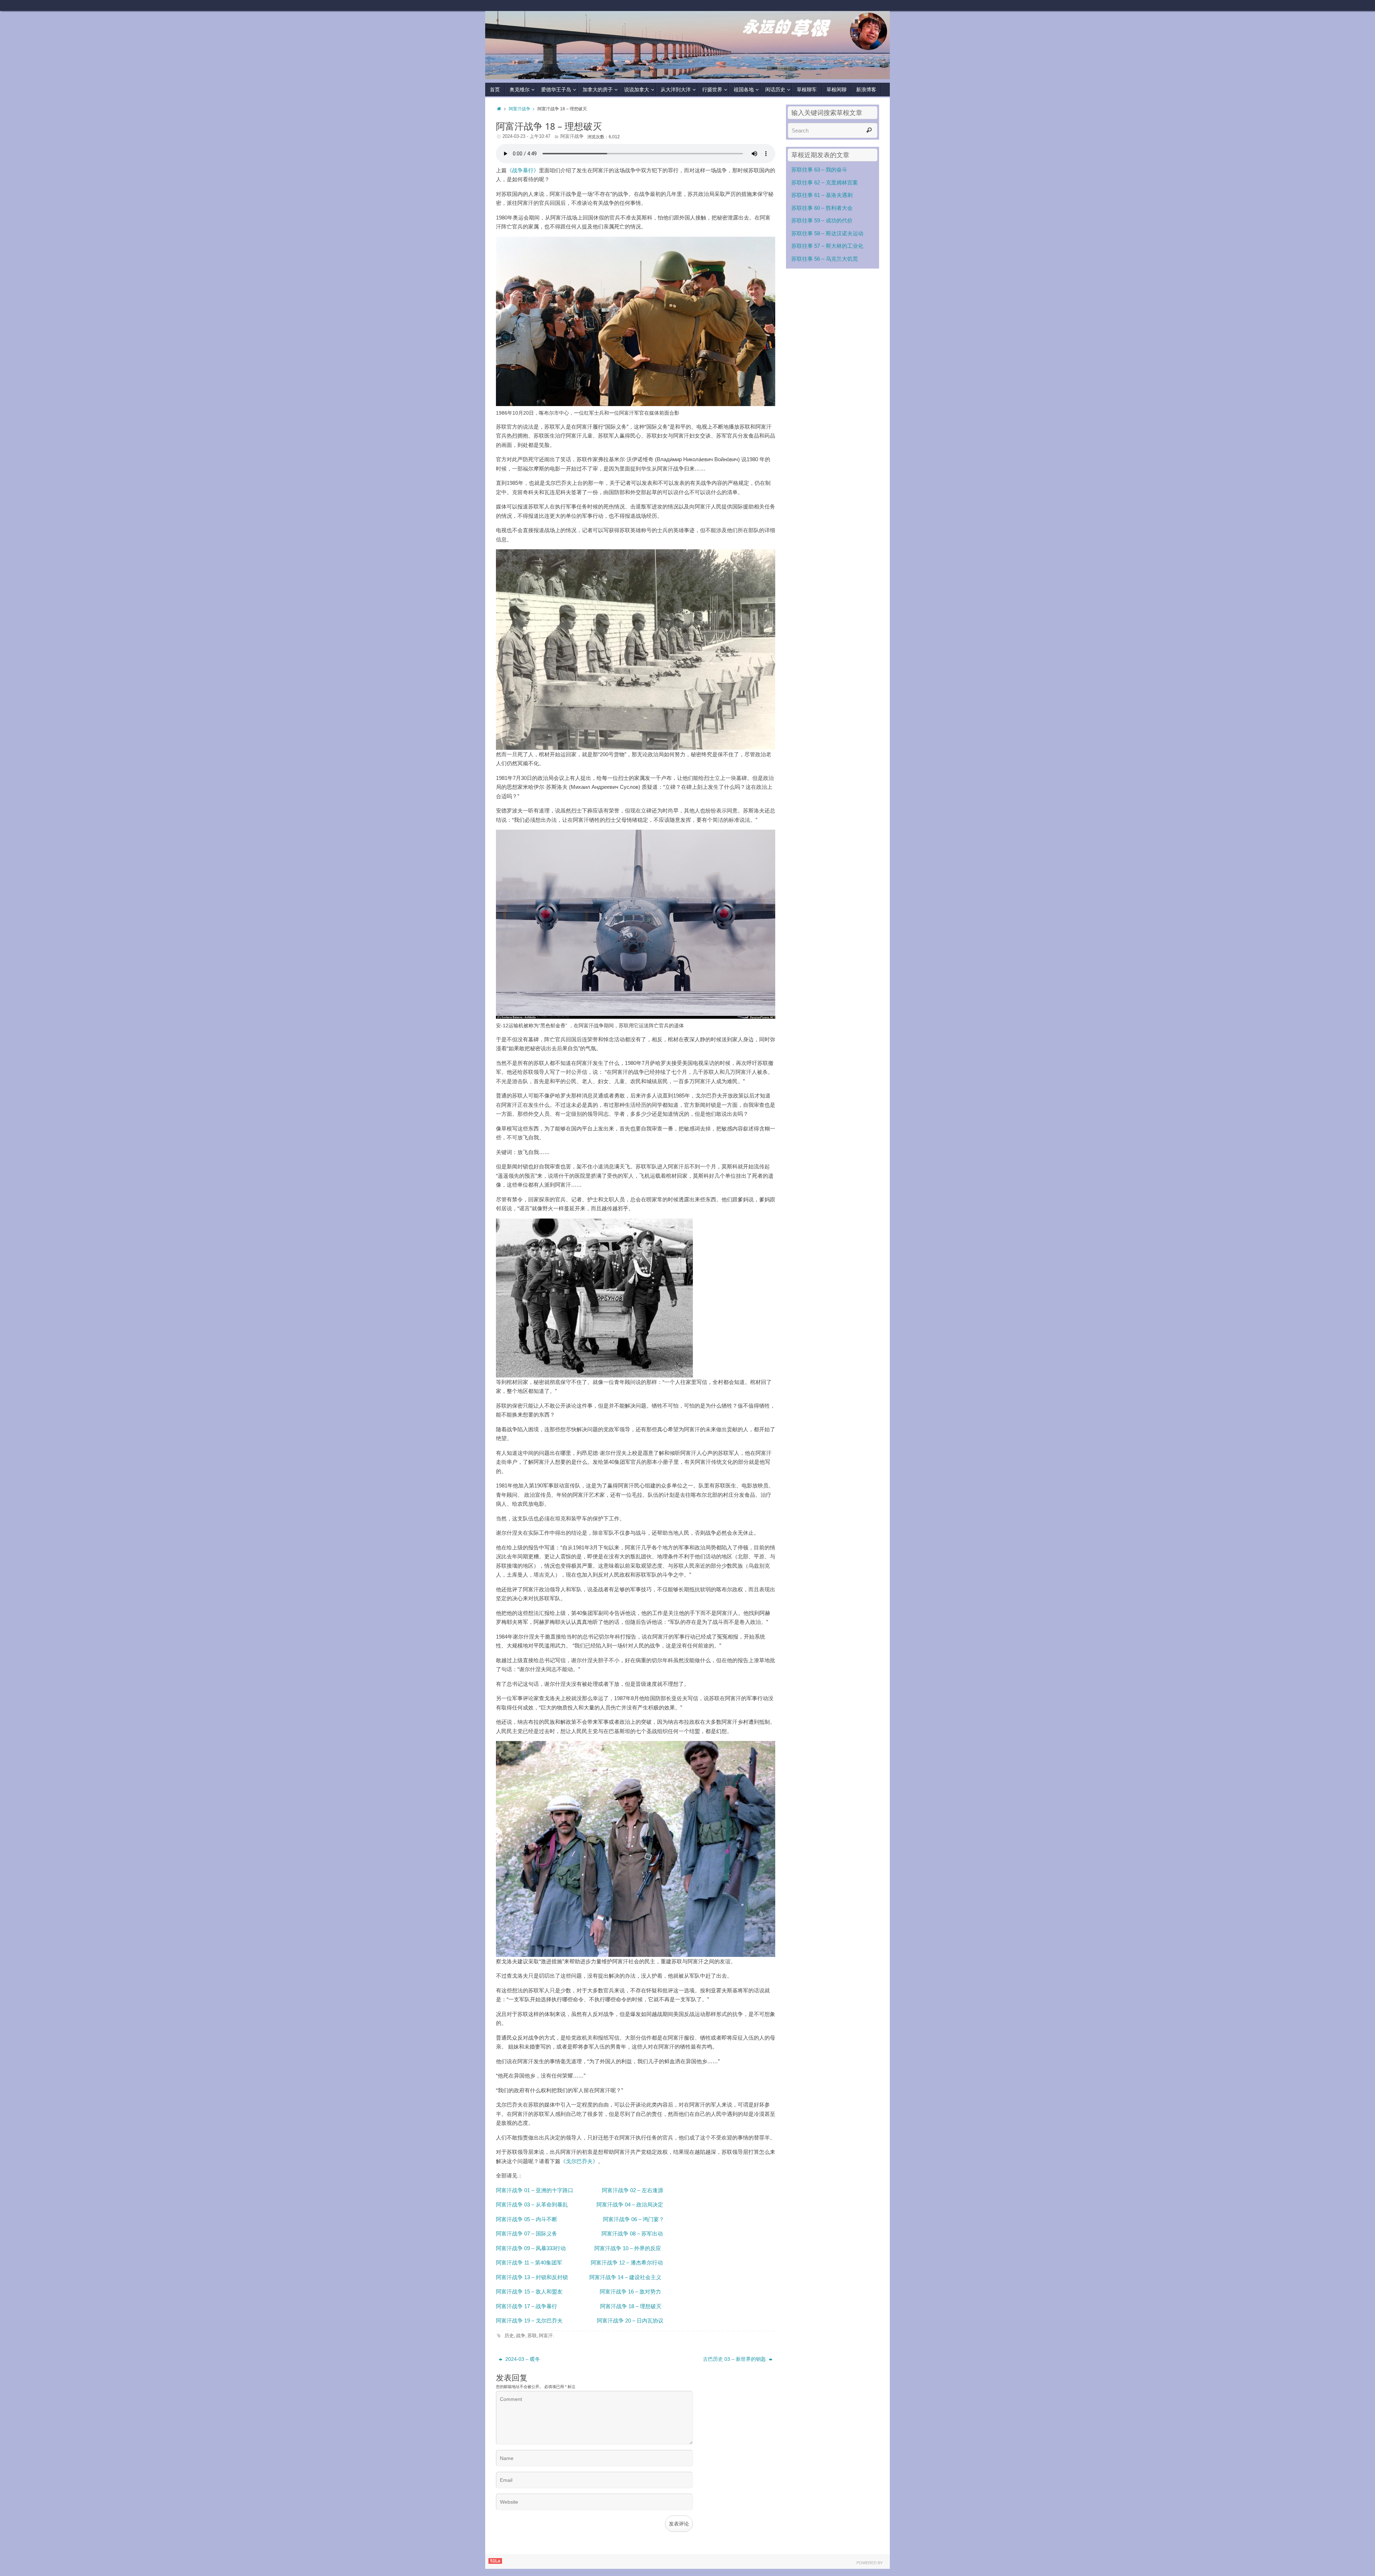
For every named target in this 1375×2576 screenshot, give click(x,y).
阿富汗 (546, 2336)
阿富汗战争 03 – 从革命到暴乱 (533, 2204)
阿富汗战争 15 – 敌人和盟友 (529, 2292)
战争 (521, 2336)
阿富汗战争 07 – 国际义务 (527, 2234)
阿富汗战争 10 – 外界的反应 (628, 2248)
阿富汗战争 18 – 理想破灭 (631, 2306)
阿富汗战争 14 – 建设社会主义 (625, 2277)
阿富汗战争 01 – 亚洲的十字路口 (535, 2190)
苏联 (532, 2336)
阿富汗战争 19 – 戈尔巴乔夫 (529, 2321)
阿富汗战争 (520, 109)
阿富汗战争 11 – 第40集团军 (529, 2263)
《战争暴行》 (523, 170)
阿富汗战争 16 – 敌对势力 (630, 2292)
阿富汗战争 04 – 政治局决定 (630, 2204)
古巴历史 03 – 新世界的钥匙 (735, 2359)
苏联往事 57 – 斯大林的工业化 (827, 246)
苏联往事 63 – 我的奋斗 (819, 170)
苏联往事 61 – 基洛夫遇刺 (822, 195)
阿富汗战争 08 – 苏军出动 (632, 2234)
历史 (509, 2336)
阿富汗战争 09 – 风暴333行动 (531, 2248)
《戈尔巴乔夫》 (579, 2161)
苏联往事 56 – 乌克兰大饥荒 (825, 259)
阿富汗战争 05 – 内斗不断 (527, 2219)
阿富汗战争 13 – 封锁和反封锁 (532, 2277)
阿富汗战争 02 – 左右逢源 (633, 2190)
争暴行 (549, 2306)
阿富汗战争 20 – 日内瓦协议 (630, 2321)
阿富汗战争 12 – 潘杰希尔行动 (627, 2263)
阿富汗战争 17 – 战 (518, 2306)
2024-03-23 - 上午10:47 (526, 136)
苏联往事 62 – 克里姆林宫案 (825, 182)
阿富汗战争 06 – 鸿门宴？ (634, 2219)
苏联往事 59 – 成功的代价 (822, 220)
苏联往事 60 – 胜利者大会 (822, 208)
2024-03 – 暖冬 (522, 2359)
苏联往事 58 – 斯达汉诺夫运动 (827, 233)
